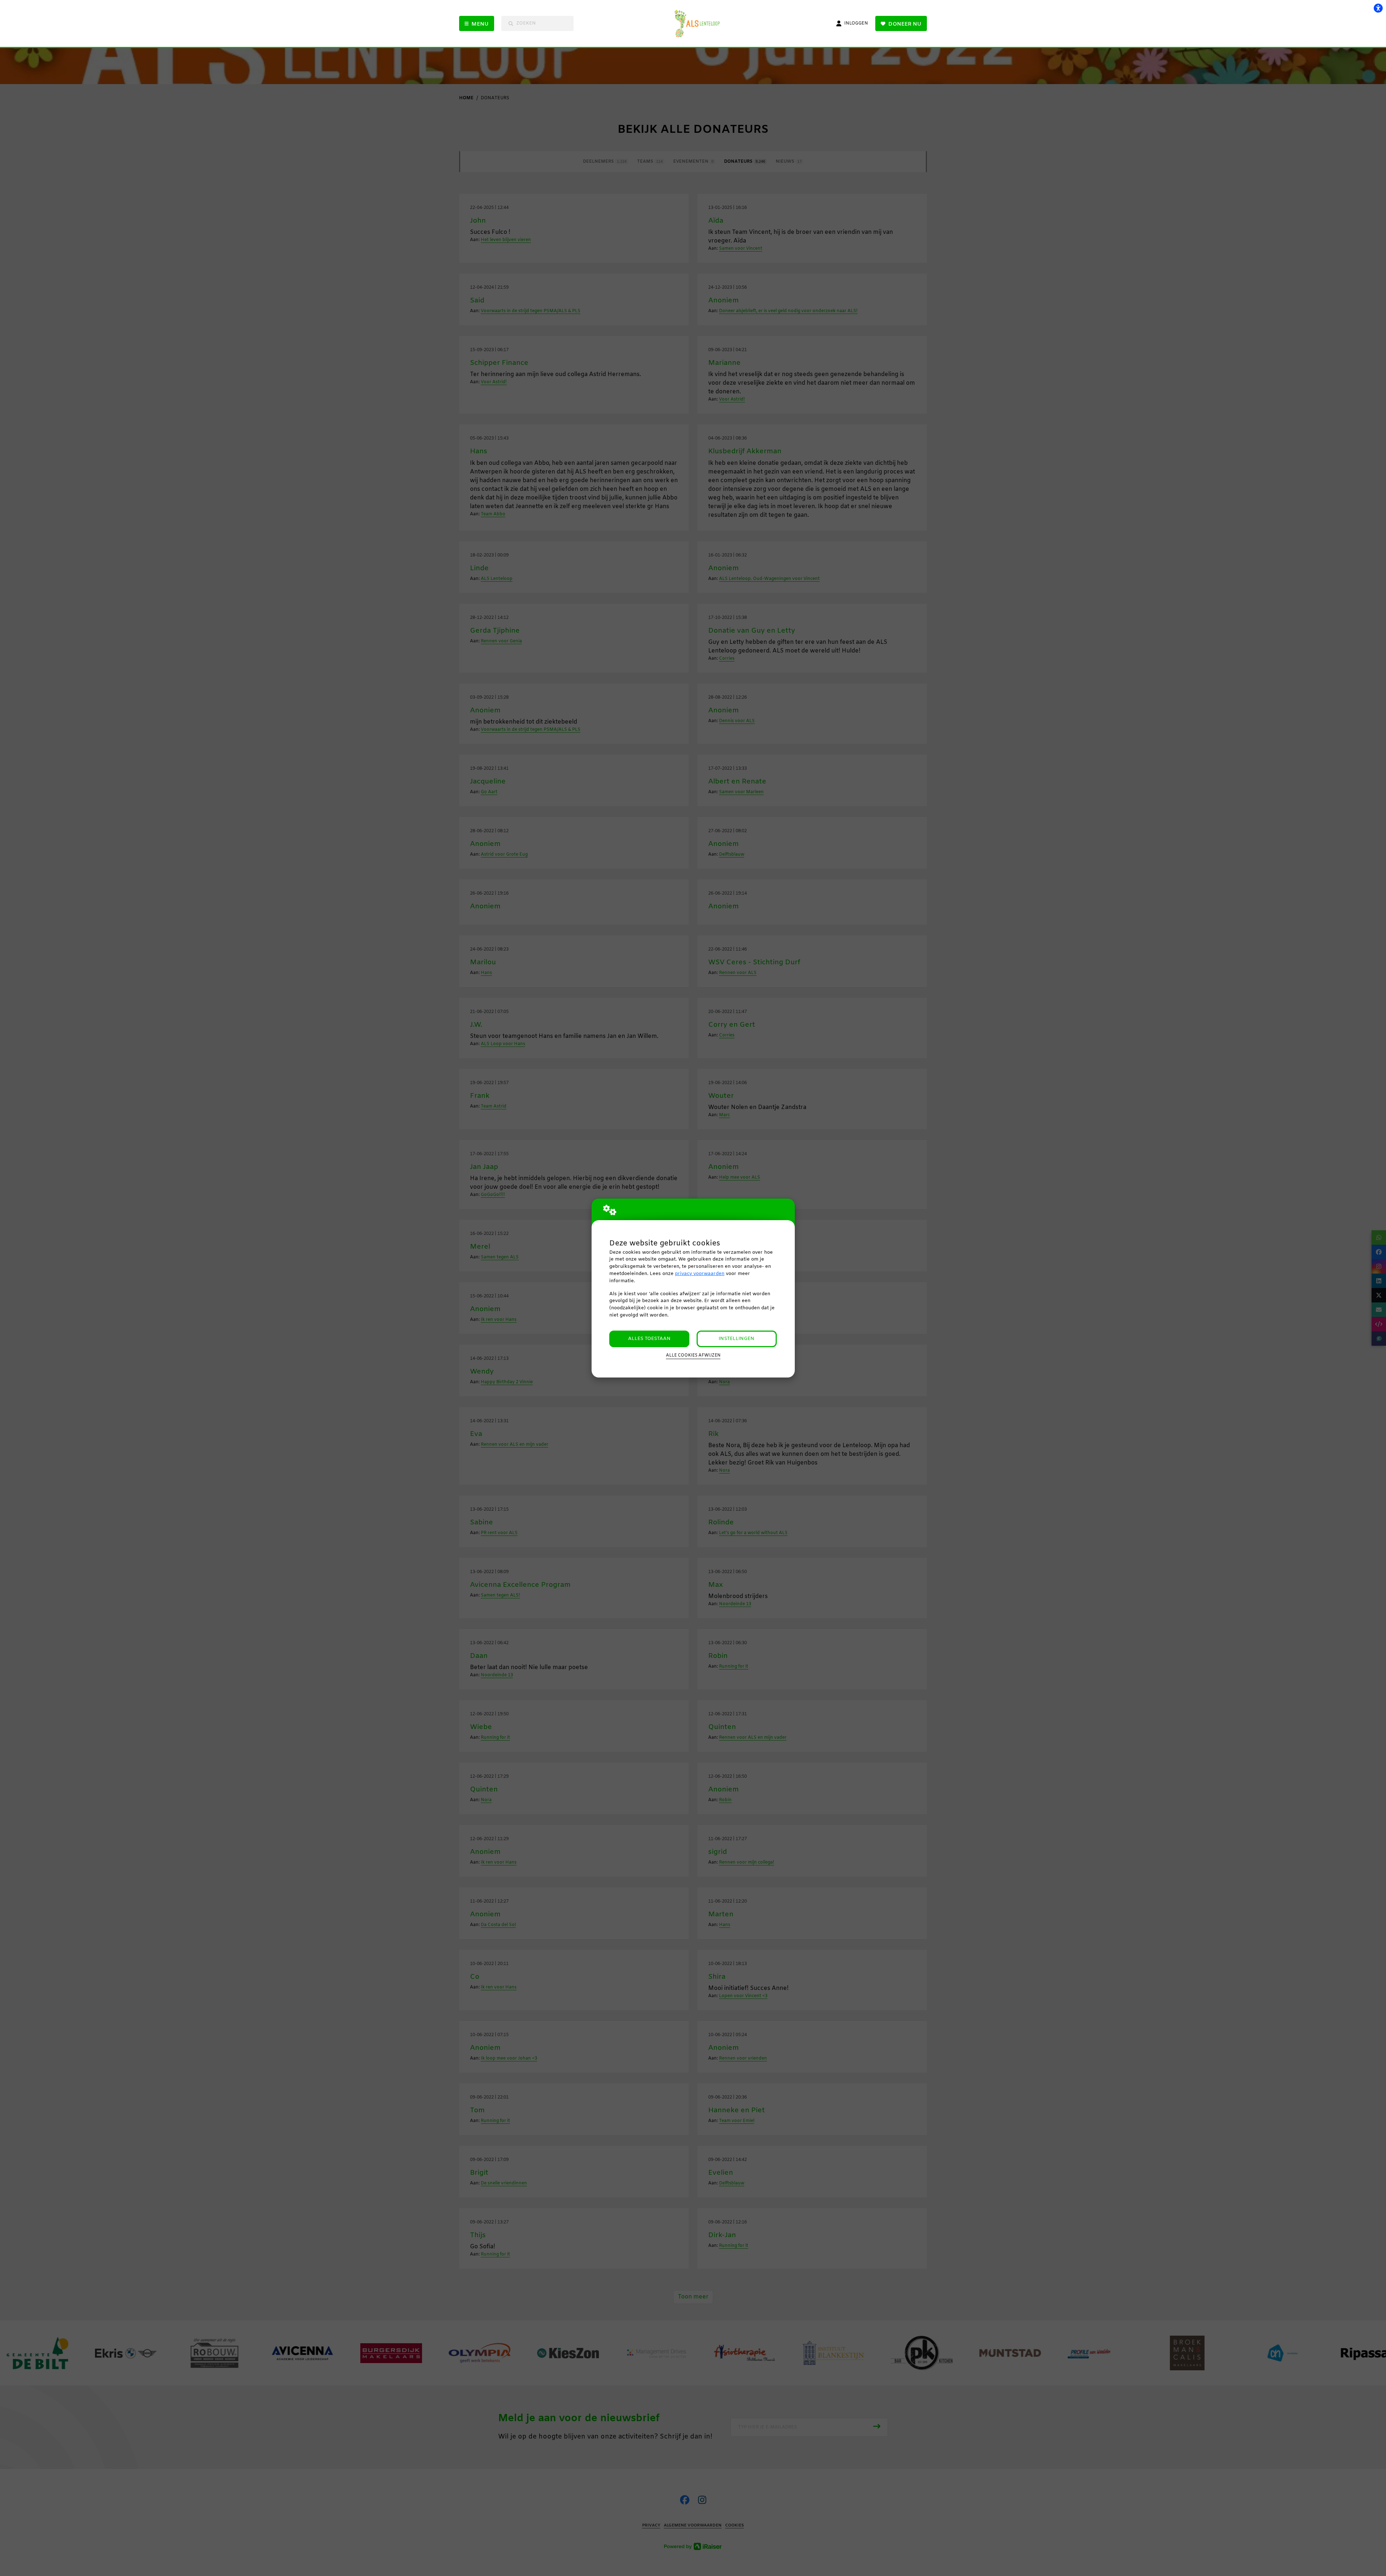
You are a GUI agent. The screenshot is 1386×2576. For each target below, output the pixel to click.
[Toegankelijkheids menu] (1378, 8)
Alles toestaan (649, 1339)
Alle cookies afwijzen (693, 1355)
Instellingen (736, 1339)
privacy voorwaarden (700, 1274)
